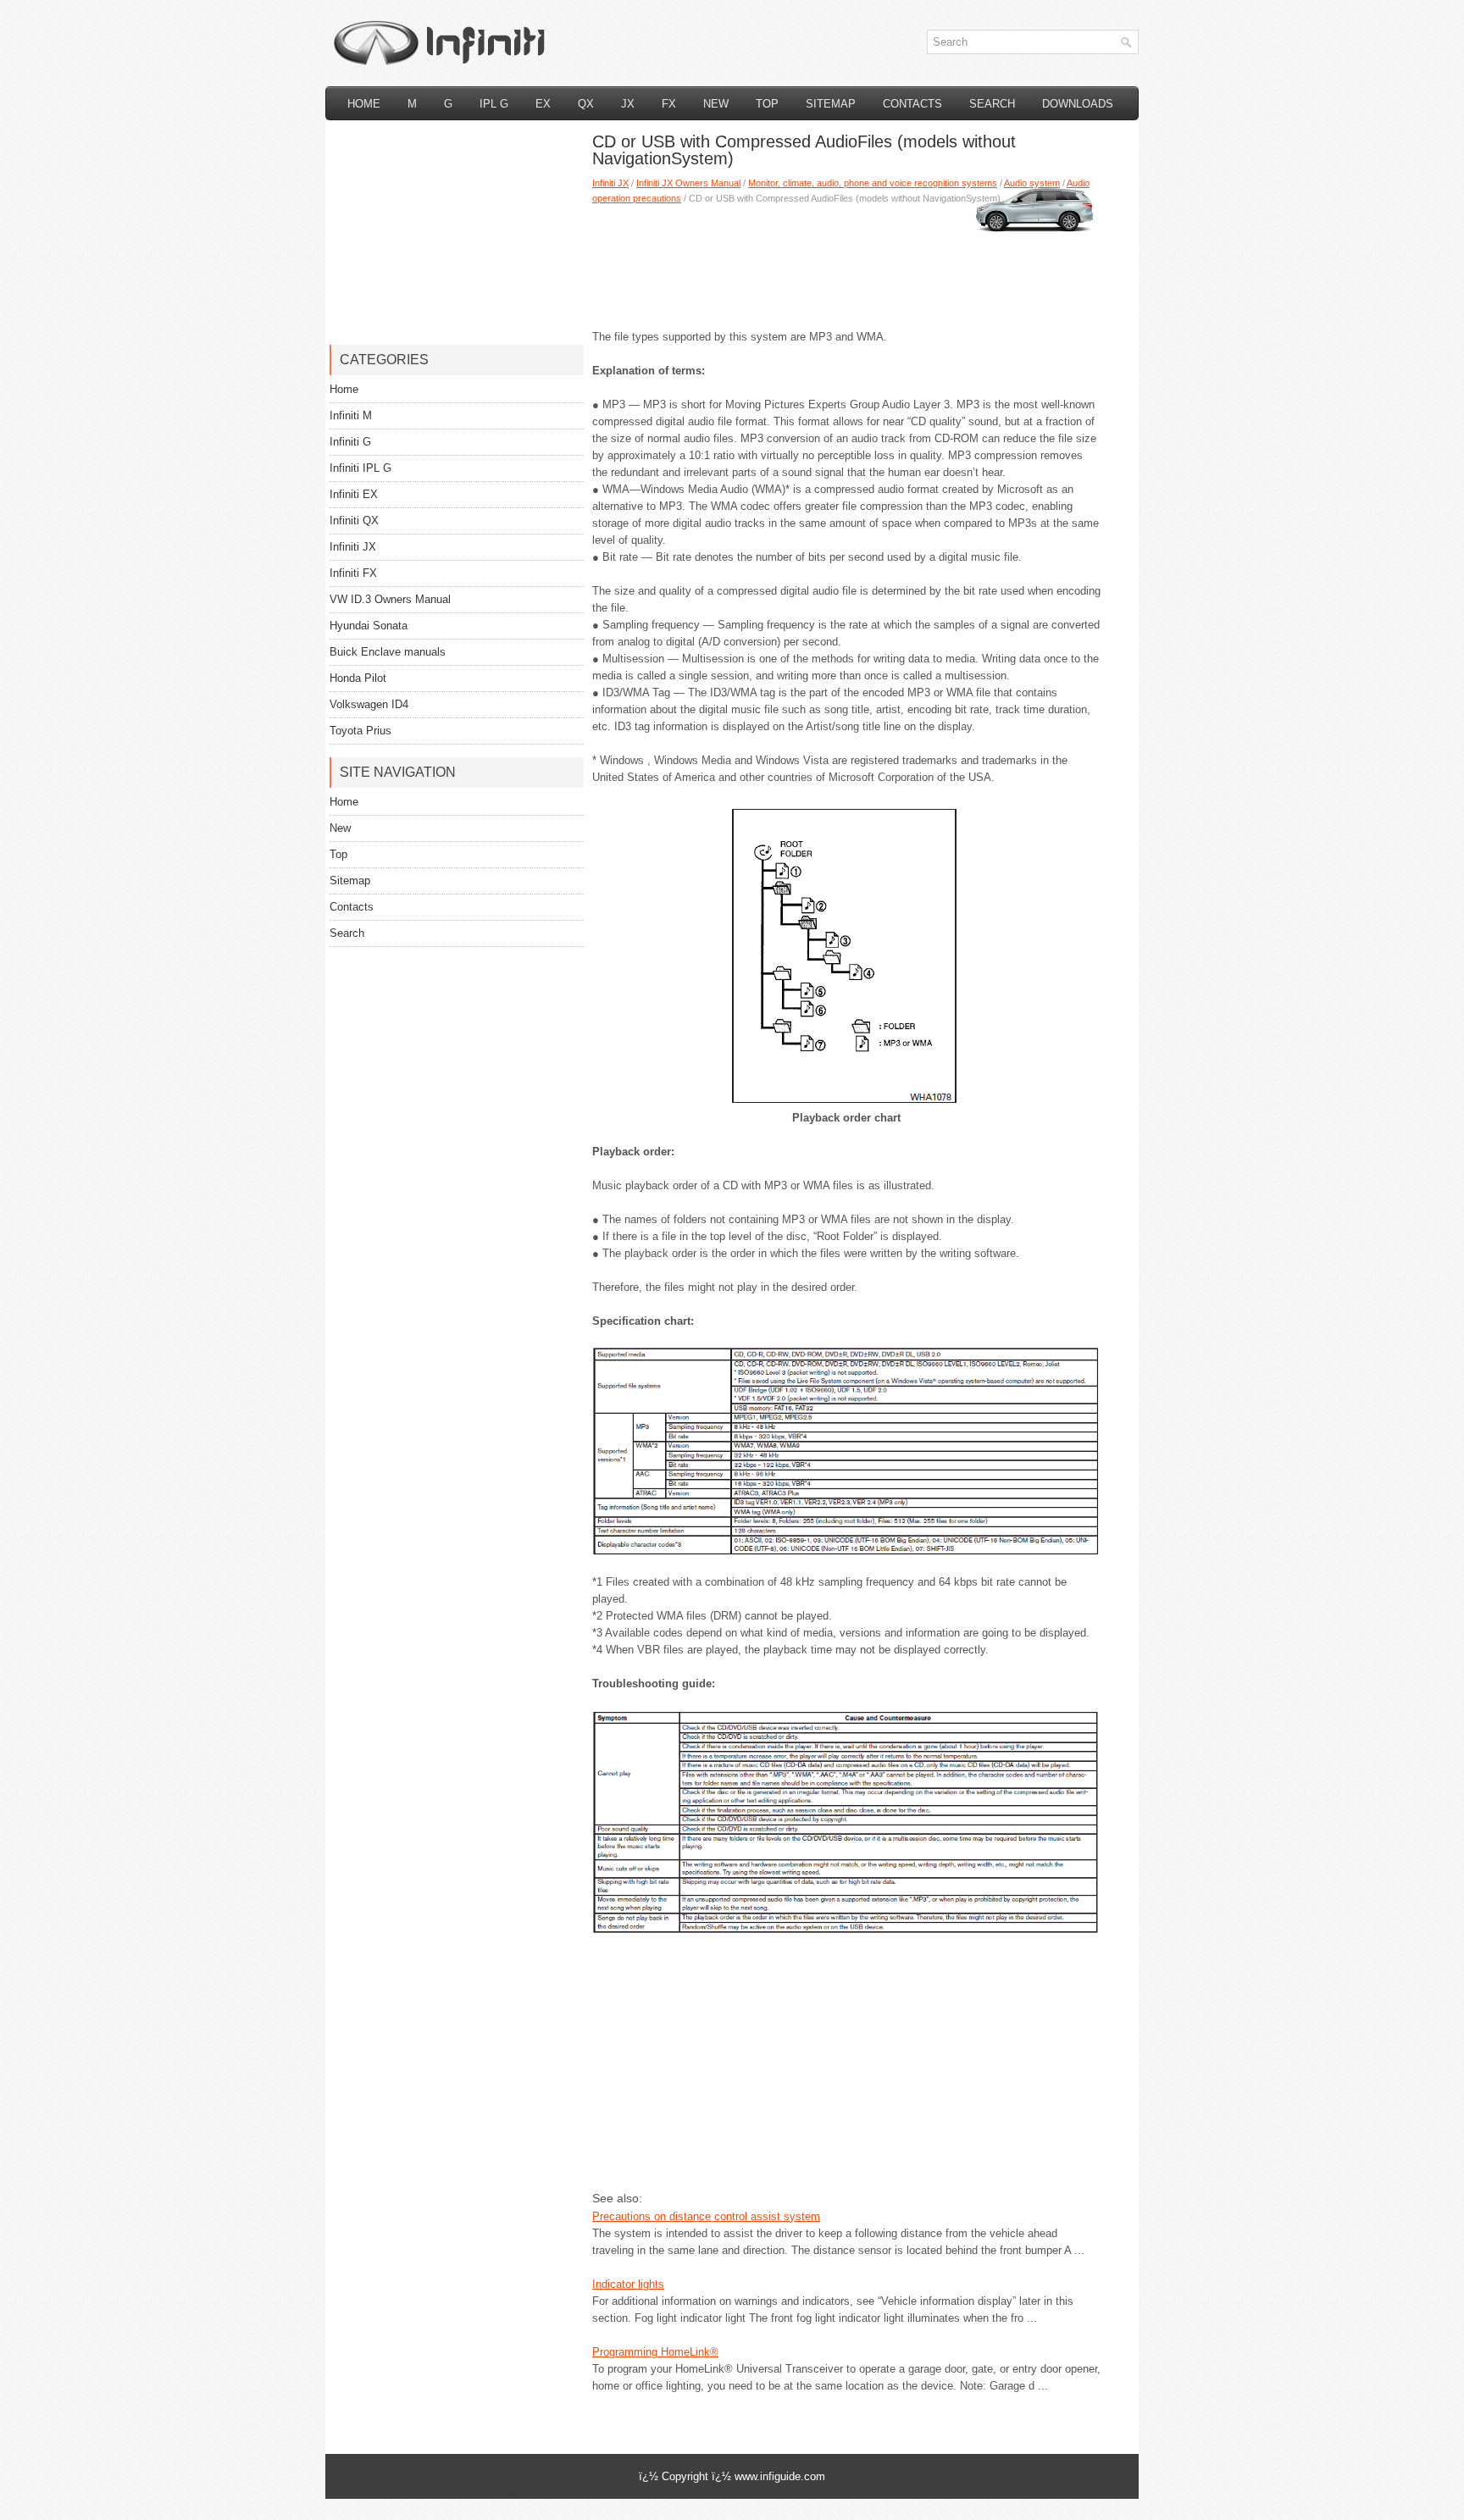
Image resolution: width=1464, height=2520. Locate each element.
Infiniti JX (610, 183)
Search (992, 104)
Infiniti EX (354, 494)
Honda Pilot (358, 678)
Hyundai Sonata (369, 626)
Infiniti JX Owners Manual (688, 183)
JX (628, 104)
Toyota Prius (360, 731)
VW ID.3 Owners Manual (390, 599)
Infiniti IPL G (360, 468)
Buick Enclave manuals (388, 652)
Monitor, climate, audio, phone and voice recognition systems (873, 183)
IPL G (494, 104)
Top (767, 104)
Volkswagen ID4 (369, 704)
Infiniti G (350, 442)
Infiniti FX (353, 573)
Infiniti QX (354, 521)
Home (364, 104)
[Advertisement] (846, 261)
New (716, 104)
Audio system (1032, 183)
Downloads (1078, 104)
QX (586, 104)
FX (669, 104)
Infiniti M (351, 415)
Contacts (912, 104)
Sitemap (831, 104)
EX (543, 104)
